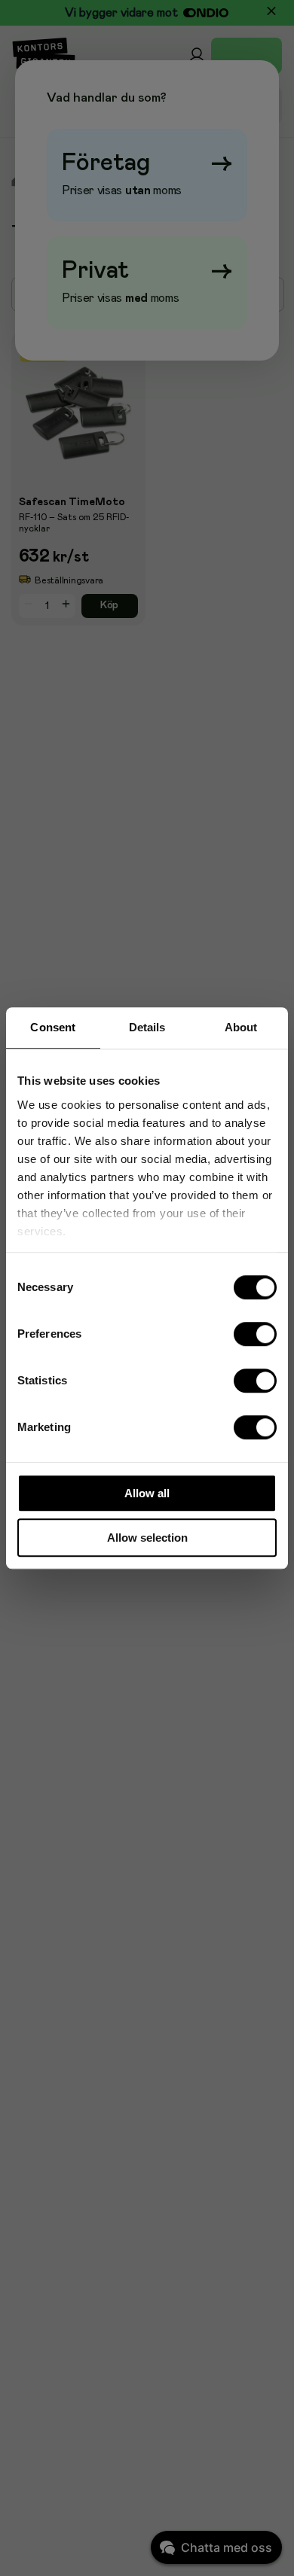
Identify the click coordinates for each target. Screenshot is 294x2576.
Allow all (147, 1493)
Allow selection (147, 1538)
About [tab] (241, 1027)
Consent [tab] (53, 1027)
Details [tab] (147, 1027)
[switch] (256, 1334)
